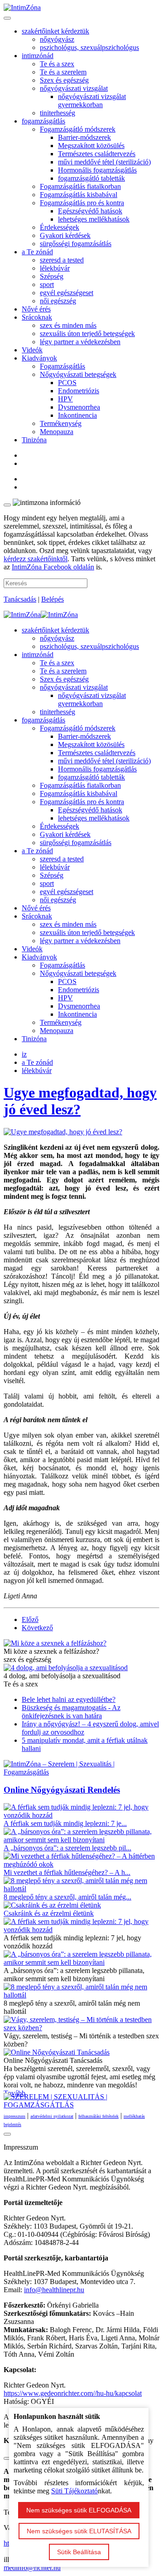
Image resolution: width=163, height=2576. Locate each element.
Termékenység (61, 423)
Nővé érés (36, 309)
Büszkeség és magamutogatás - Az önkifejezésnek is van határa (71, 1712)
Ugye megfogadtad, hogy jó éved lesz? (80, 1101)
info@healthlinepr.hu (54, 2290)
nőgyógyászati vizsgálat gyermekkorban (92, 101)
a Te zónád (37, 252)
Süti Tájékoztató (74, 2491)
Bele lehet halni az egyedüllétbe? (69, 1699)
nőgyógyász (57, 39)
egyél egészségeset (67, 293)
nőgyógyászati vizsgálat (74, 88)
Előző (30, 1619)
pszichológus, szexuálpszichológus (89, 47)
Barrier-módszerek (84, 137)
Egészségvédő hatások (90, 211)
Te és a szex (57, 64)
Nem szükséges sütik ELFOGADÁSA (79, 2510)
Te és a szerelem (63, 72)
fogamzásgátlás (43, 121)
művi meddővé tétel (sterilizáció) (104, 162)
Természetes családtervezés (97, 154)
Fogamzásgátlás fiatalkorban (80, 186)
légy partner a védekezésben (80, 342)
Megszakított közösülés (91, 146)
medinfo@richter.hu (32, 2568)
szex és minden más (68, 325)
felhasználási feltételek (98, 2116)
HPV (65, 399)
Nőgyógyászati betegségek (78, 374)
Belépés (53, 599)
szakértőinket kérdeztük (55, 31)
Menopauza (57, 432)
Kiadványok (39, 358)
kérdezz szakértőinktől (36, 559)
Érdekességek (60, 227)
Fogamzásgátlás (62, 366)
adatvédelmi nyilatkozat (52, 2116)
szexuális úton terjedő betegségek (87, 334)
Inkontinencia (77, 415)
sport (47, 284)
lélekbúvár (55, 268)
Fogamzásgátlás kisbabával (79, 195)
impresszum (14, 2116)
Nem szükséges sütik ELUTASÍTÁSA (79, 2531)
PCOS (67, 383)
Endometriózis (79, 391)
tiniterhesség (58, 113)
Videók (32, 350)
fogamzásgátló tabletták (91, 178)
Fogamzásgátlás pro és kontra (82, 203)
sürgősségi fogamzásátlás (76, 244)
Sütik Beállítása (79, 2552)
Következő (37, 1628)
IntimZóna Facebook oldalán (53, 567)
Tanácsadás (20, 599)
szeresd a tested (62, 260)
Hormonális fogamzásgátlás (97, 170)
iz (24, 1054)
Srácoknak (37, 317)
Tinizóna (34, 440)
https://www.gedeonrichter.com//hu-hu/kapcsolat (73, 2393)
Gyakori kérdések (65, 235)
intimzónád (38, 56)
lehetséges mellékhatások (94, 219)
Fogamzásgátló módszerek (78, 129)
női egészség (58, 301)
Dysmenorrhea (79, 407)
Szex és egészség (64, 80)
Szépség (52, 276)
